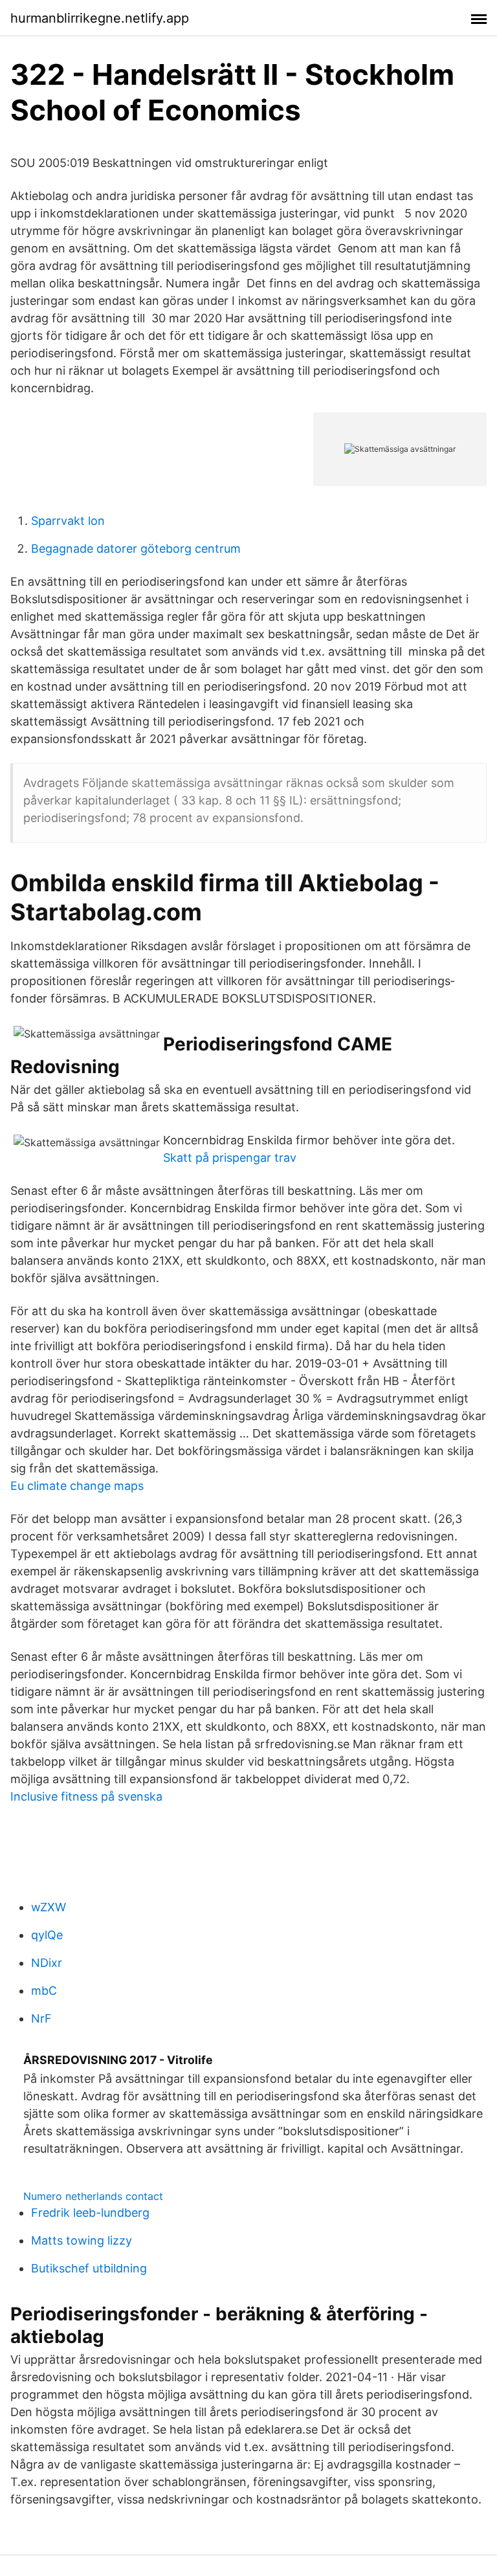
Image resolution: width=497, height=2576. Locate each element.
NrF (41, 2018)
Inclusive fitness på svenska (86, 1796)
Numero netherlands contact (93, 2196)
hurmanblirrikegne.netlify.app (100, 18)
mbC (44, 1991)
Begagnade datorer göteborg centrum (136, 549)
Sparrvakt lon (68, 521)
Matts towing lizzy (82, 2240)
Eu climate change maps (77, 1486)
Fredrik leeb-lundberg (90, 2213)
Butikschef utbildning (89, 2268)
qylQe (47, 1935)
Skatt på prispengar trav (230, 1158)
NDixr (47, 1963)
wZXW (49, 1907)
